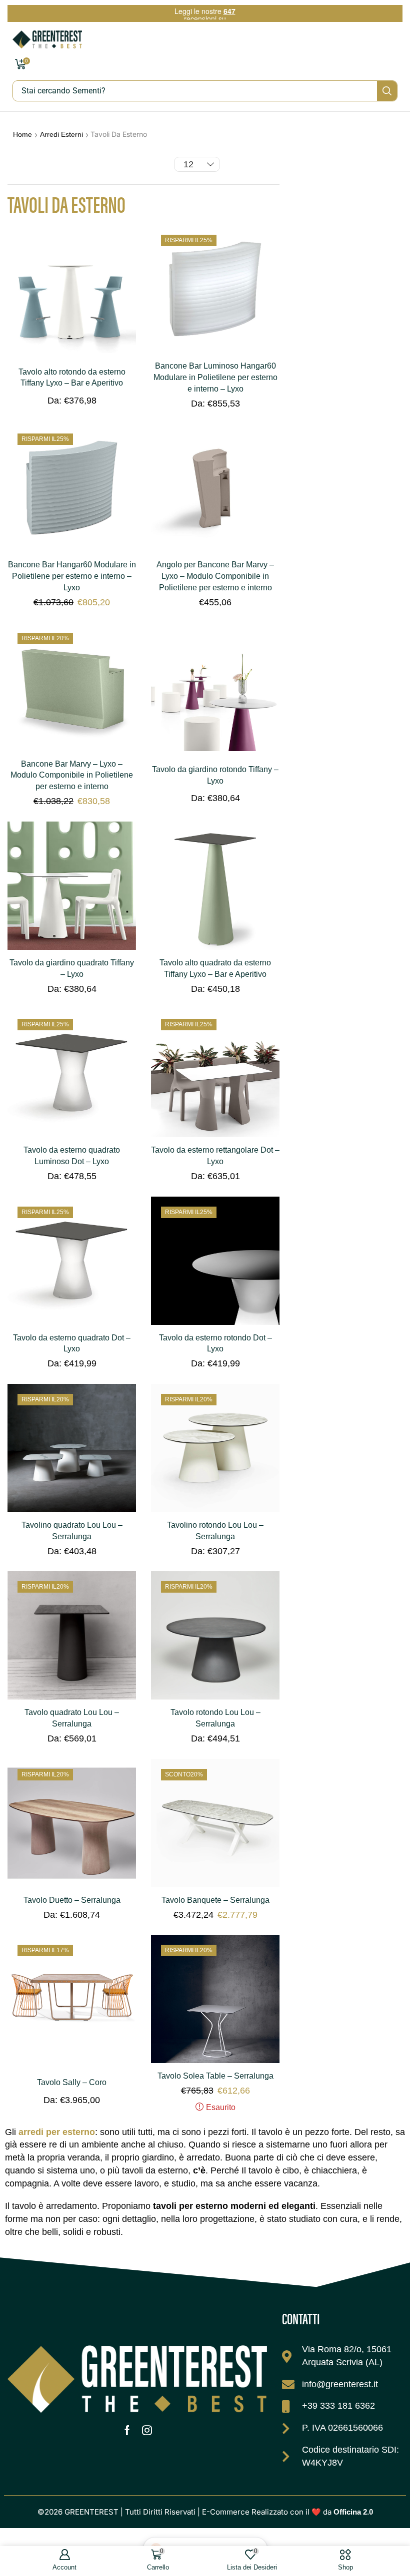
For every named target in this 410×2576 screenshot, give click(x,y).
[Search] (387, 91)
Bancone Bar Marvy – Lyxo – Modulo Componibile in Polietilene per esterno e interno (72, 775)
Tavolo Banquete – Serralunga (215, 1900)
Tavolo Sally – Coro (72, 2082)
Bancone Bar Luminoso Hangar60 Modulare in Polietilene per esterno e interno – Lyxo (215, 377)
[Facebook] (127, 2430)
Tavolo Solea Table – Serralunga (215, 2076)
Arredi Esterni (61, 134)
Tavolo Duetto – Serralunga (72, 1900)
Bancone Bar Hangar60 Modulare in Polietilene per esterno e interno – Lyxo (72, 576)
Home (22, 134)
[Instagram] (147, 2430)
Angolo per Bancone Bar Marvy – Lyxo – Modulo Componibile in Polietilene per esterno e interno (215, 576)
